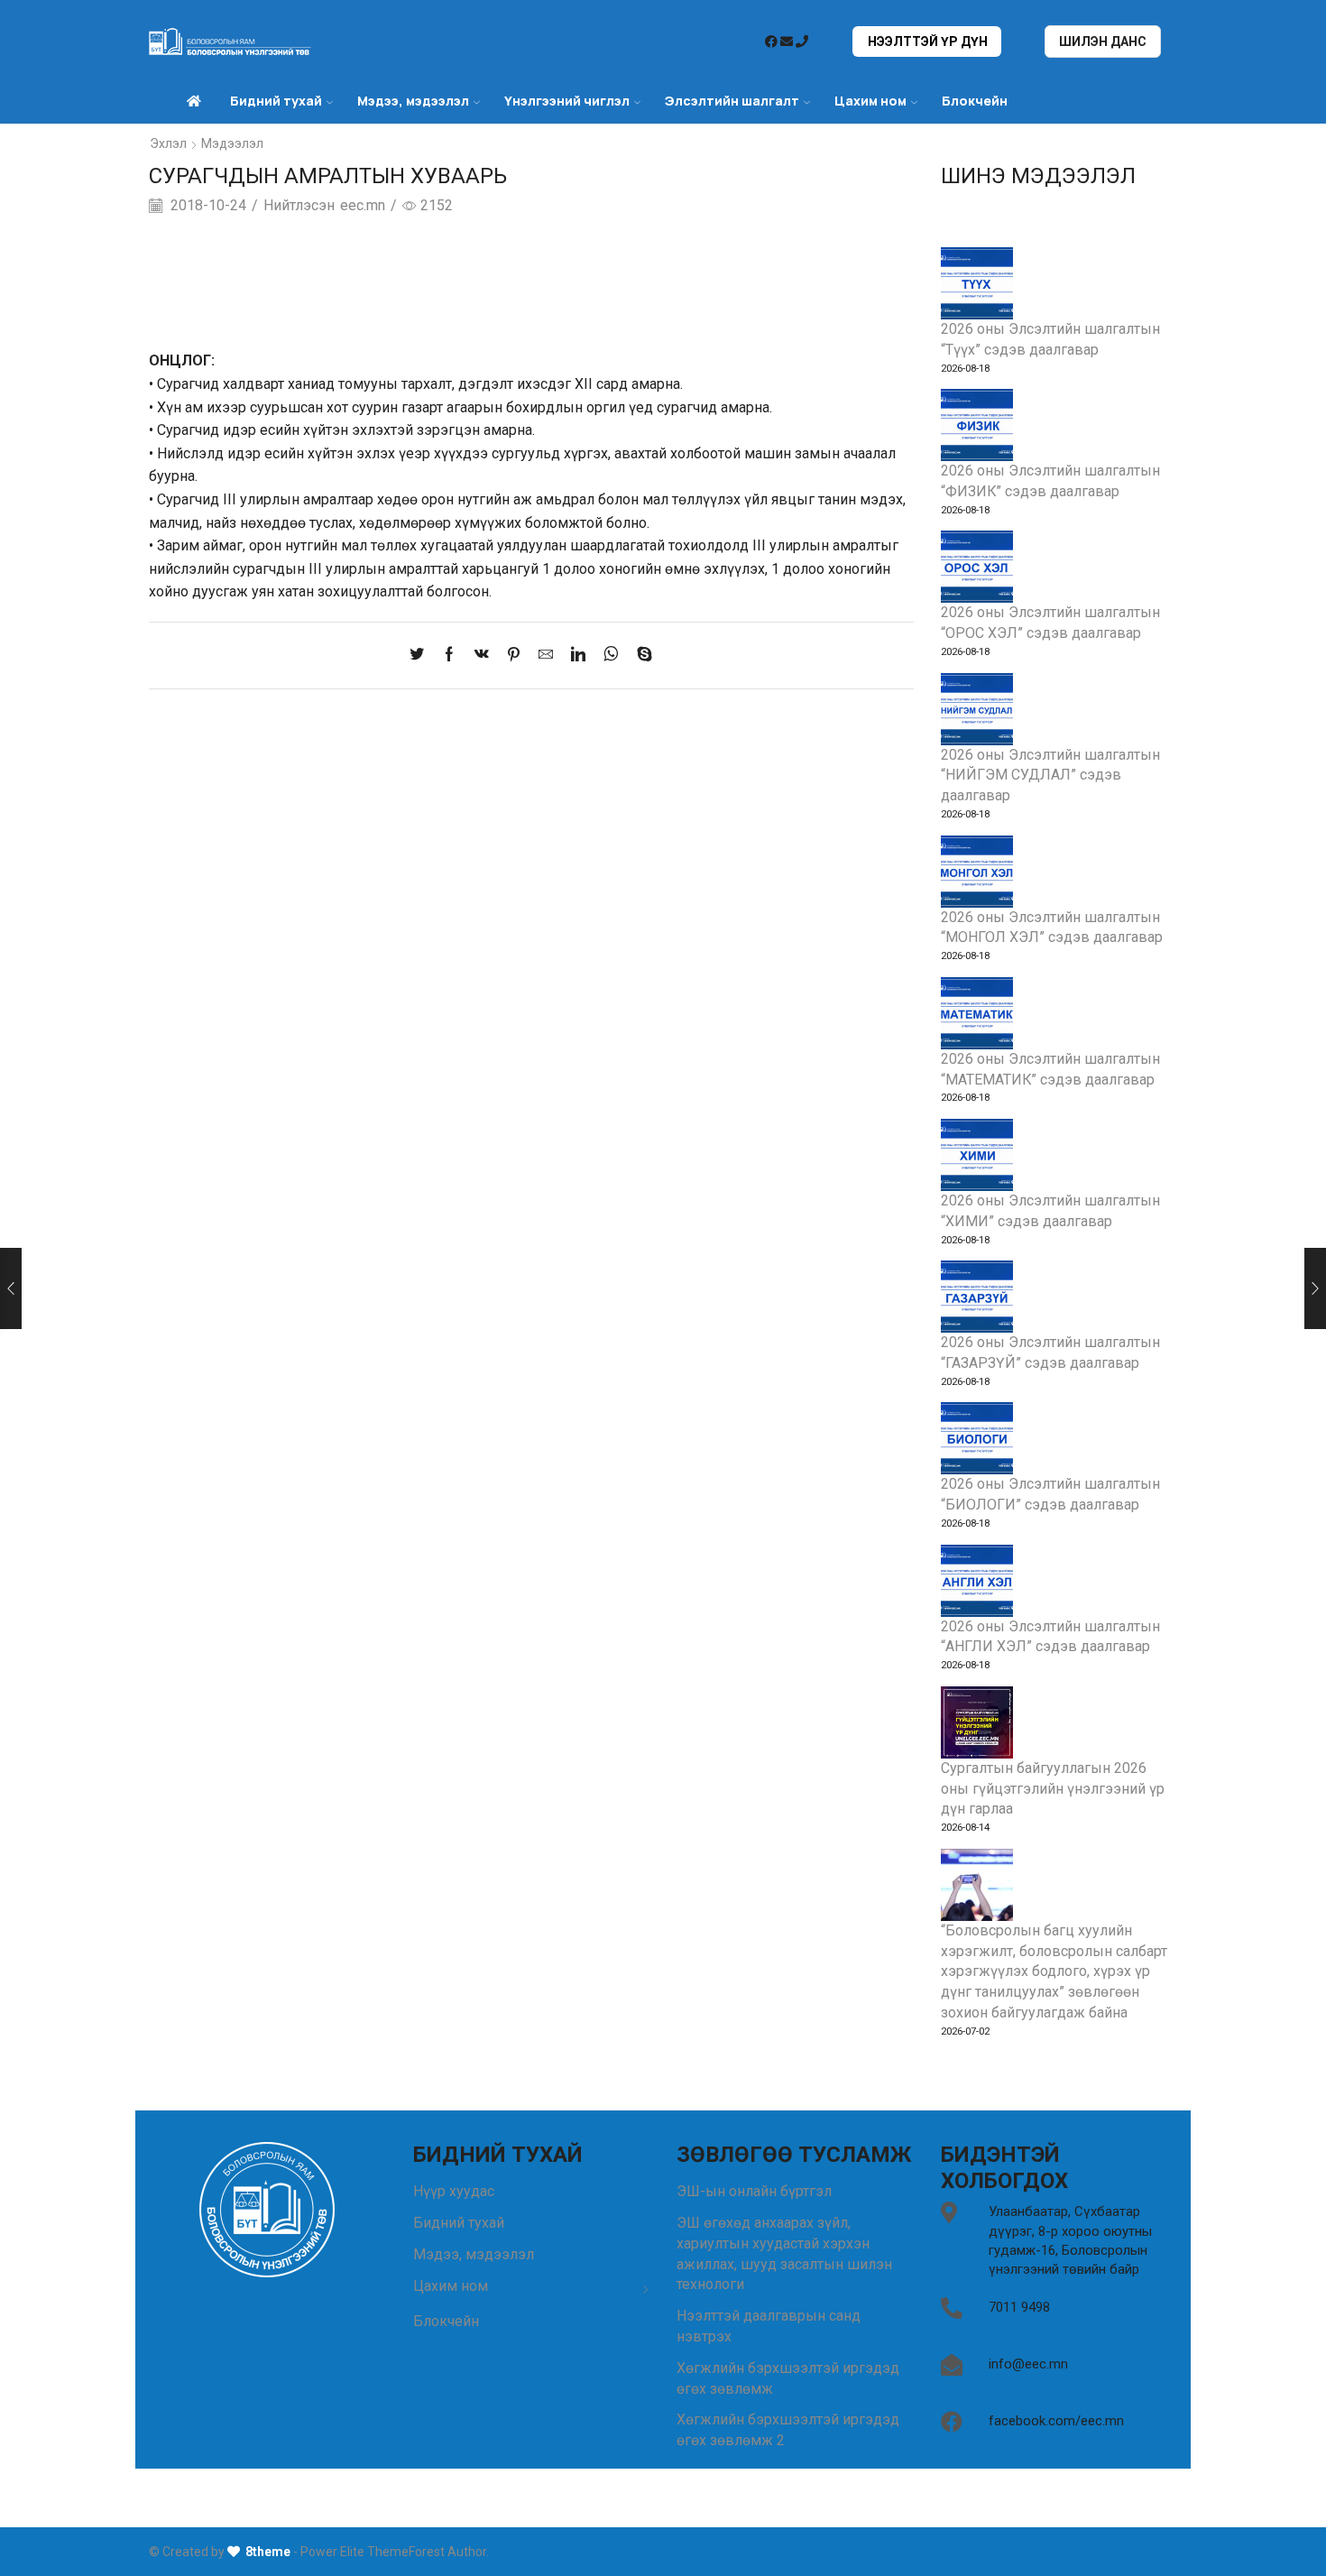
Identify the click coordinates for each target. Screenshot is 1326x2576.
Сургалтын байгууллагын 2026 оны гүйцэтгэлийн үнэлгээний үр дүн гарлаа (1053, 1789)
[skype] (640, 656)
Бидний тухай (459, 2223)
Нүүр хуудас (454, 2191)
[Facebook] (449, 656)
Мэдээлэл (232, 143)
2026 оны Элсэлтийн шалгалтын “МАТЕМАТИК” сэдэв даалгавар (1050, 1069)
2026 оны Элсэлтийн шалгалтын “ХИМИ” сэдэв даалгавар (1050, 1211)
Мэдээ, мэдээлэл (474, 2254)
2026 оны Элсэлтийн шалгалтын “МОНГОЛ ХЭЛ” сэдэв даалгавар (1052, 928)
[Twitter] (421, 656)
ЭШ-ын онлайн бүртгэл (754, 2191)
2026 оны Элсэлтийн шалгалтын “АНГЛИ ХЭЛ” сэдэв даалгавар (1050, 1637)
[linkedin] (578, 656)
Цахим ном (870, 101)
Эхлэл (168, 143)
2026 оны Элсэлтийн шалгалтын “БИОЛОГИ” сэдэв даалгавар (1050, 1494)
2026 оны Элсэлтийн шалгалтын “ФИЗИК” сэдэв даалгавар (1050, 481)
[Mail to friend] (546, 656)
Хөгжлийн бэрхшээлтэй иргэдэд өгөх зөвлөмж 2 (788, 2430)
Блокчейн (975, 101)
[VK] (482, 656)
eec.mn (363, 205)
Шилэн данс (1103, 42)
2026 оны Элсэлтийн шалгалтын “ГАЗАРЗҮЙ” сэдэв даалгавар (1050, 1353)
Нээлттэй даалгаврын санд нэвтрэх (769, 2326)
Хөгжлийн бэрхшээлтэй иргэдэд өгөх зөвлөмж (788, 2378)
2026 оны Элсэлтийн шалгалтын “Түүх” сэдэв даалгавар (1050, 339)
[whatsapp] (611, 656)
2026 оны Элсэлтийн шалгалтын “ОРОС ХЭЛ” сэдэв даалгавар (1050, 623)
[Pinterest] (514, 656)
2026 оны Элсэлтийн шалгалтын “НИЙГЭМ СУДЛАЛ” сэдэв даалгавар (1050, 776)
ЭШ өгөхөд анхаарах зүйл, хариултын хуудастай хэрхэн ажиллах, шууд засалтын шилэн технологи (784, 2253)
